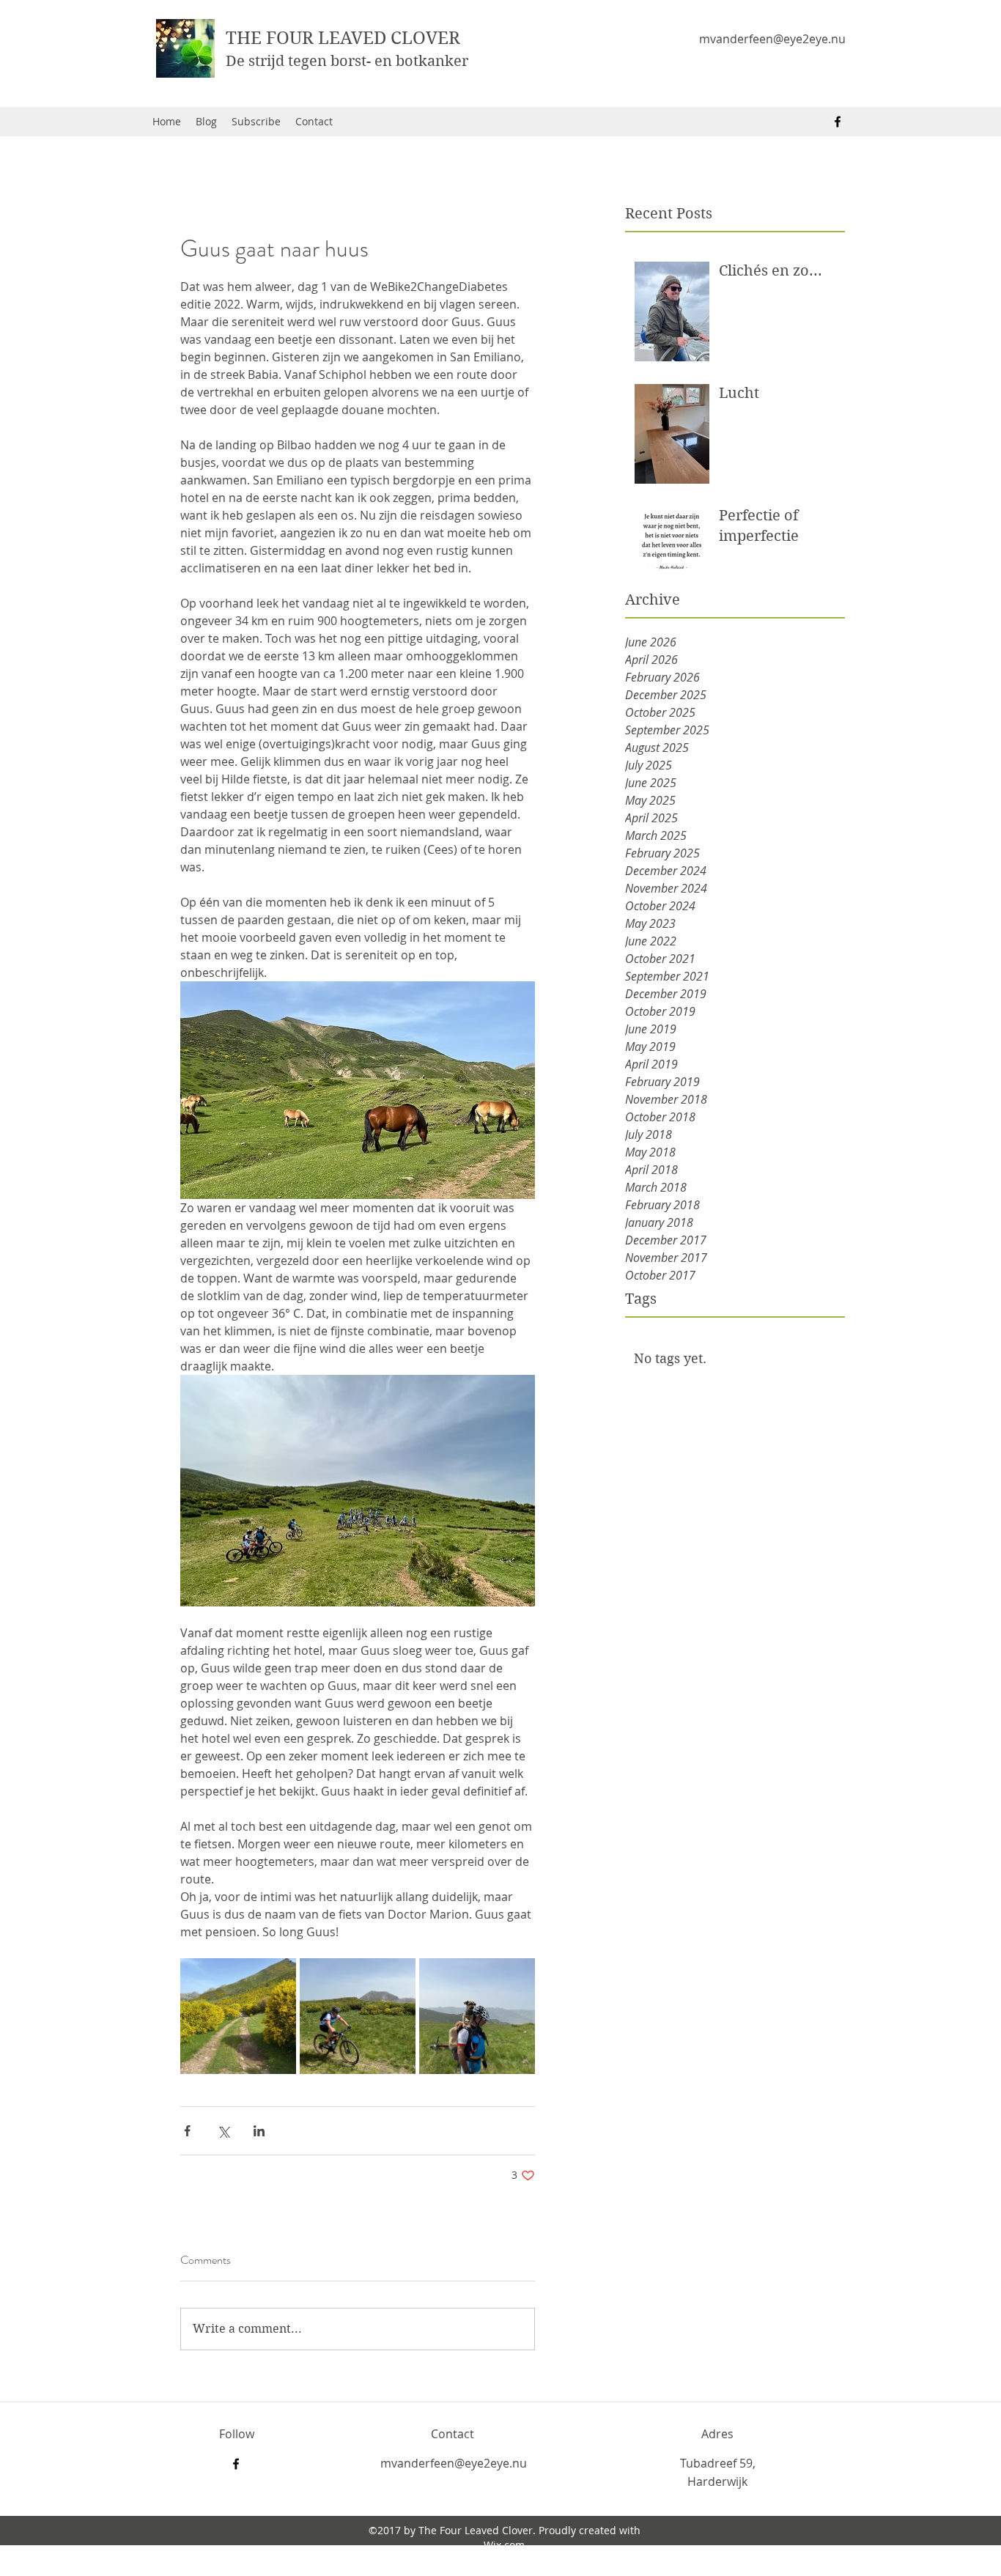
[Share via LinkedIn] (259, 2131)
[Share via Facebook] (187, 2131)
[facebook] (838, 122)
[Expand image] (238, 2016)
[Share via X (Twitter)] (223, 2131)
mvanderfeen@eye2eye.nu (772, 39)
